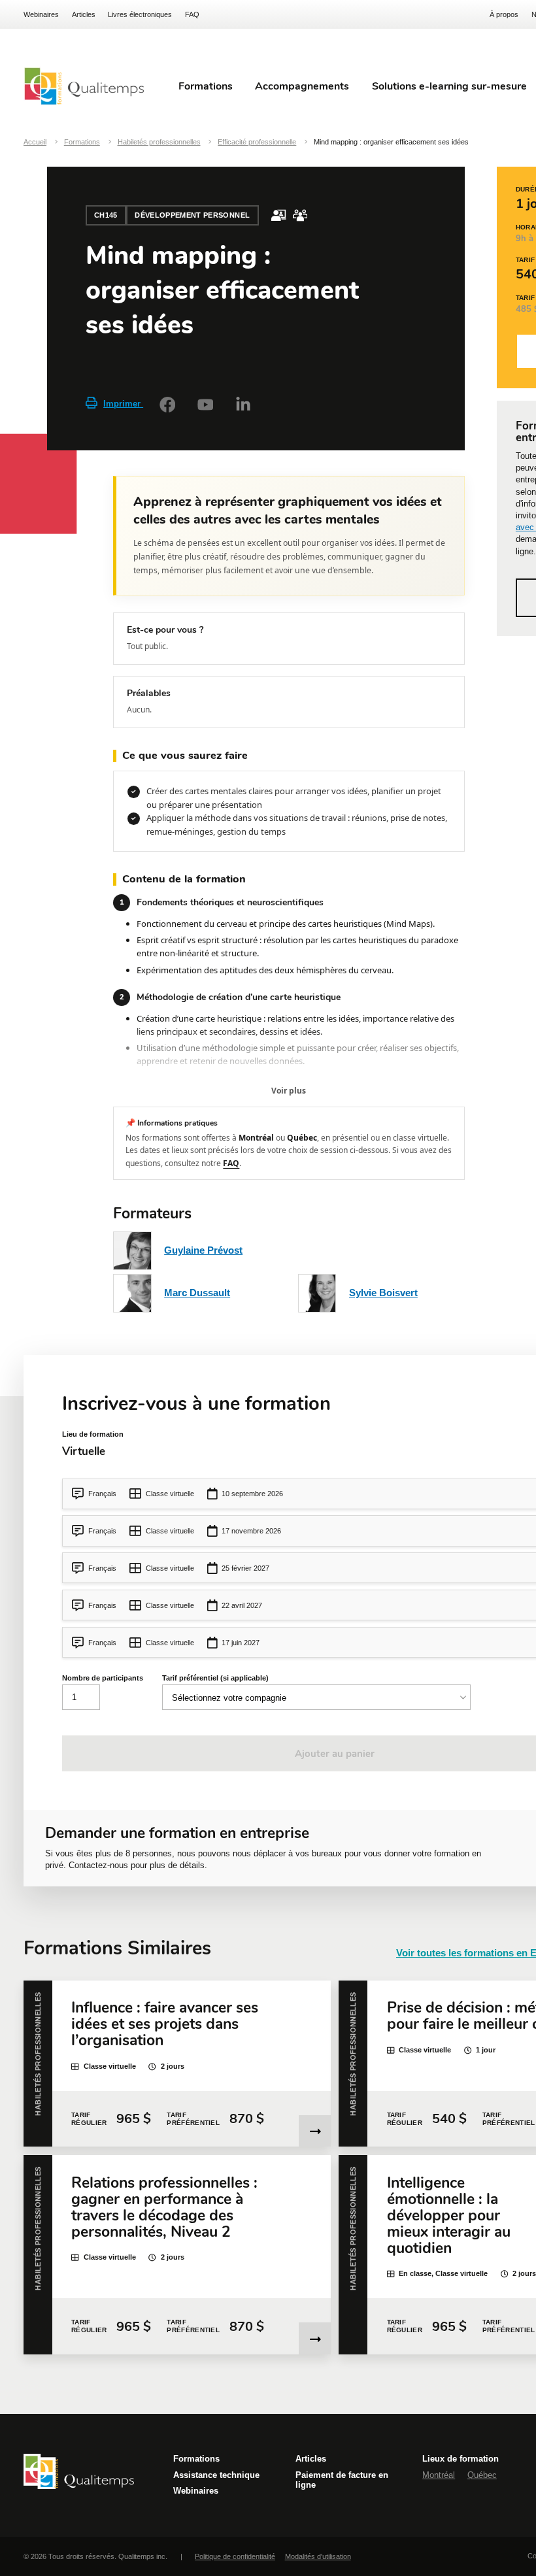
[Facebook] (167, 405)
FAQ (192, 14)
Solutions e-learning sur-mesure (449, 86)
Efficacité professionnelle (257, 142)
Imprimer (123, 404)
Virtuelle (84, 1451)
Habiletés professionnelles (159, 142)
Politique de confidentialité (235, 2556)
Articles (84, 14)
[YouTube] (205, 405)
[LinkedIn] (243, 405)
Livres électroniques (140, 14)
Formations (82, 142)
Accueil (35, 142)
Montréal (439, 2475)
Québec (482, 2475)
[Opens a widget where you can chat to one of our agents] (487, 2553)
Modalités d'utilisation (318, 2556)
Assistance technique (216, 2475)
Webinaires (41, 14)
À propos (504, 14)
